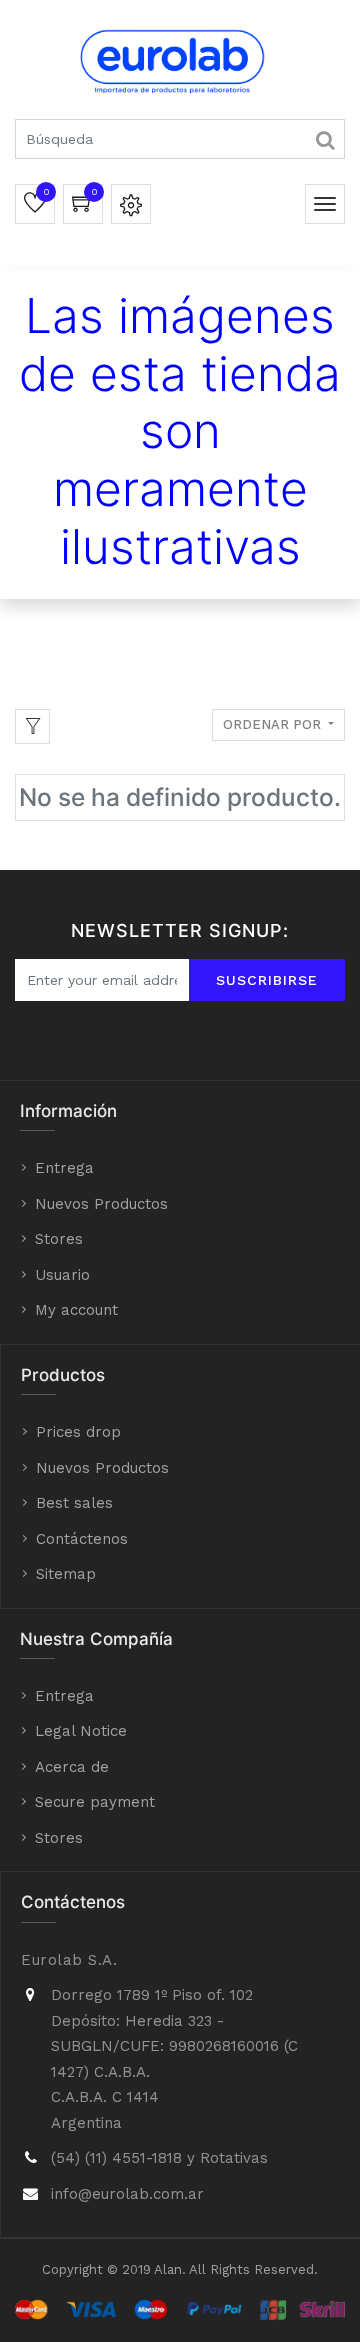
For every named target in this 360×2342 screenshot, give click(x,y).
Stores (59, 1239)
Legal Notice (81, 1731)
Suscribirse (267, 980)
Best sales (74, 1503)
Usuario (62, 1275)
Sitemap (66, 1574)
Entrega (64, 1168)
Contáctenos (82, 1539)
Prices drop (78, 1432)
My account (76, 1310)
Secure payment (95, 1802)
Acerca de (72, 1767)
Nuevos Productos (101, 1204)
